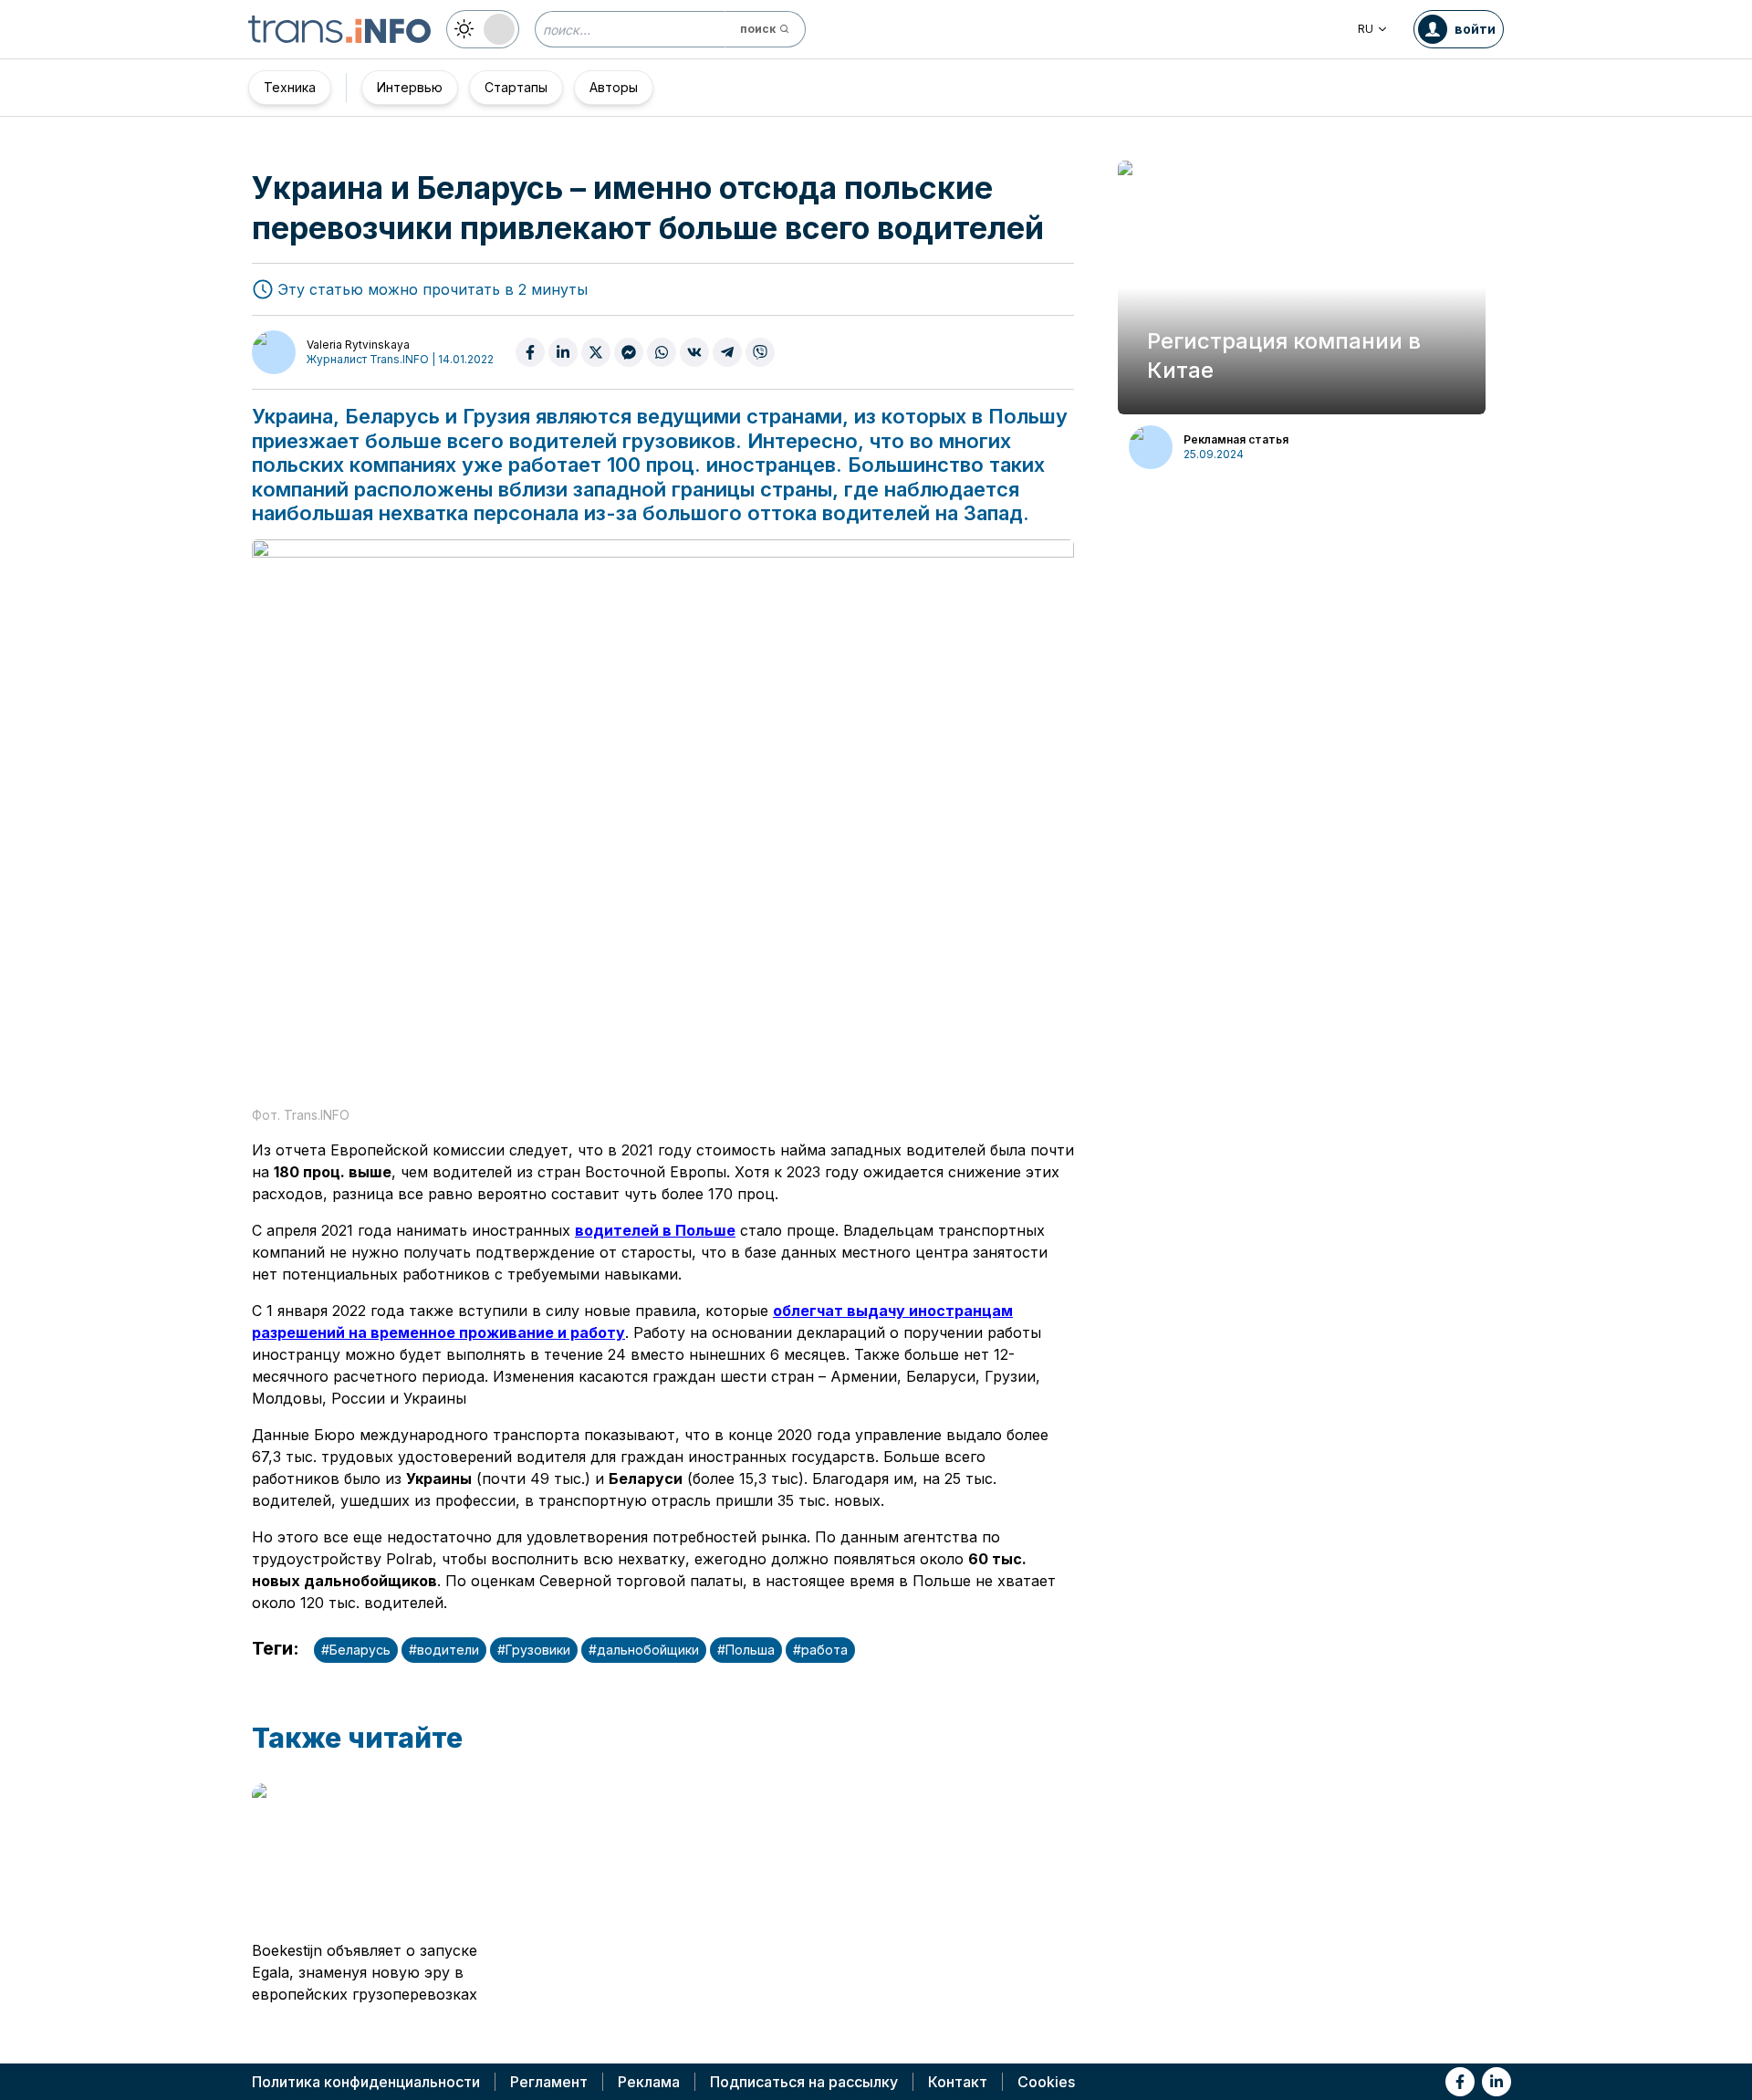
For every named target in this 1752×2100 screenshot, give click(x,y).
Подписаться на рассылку (804, 2082)
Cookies (1046, 2082)
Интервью (410, 87)
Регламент (549, 2082)
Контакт (958, 2082)
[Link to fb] (1460, 2082)
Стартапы (516, 87)
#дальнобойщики (644, 1650)
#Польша (746, 1650)
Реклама (649, 2082)
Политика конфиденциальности (366, 2082)
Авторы (614, 87)
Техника (290, 87)
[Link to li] (1496, 2082)
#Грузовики (534, 1650)
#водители (444, 1650)
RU (1366, 29)
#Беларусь (356, 1650)
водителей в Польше (655, 1230)
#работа (820, 1650)
